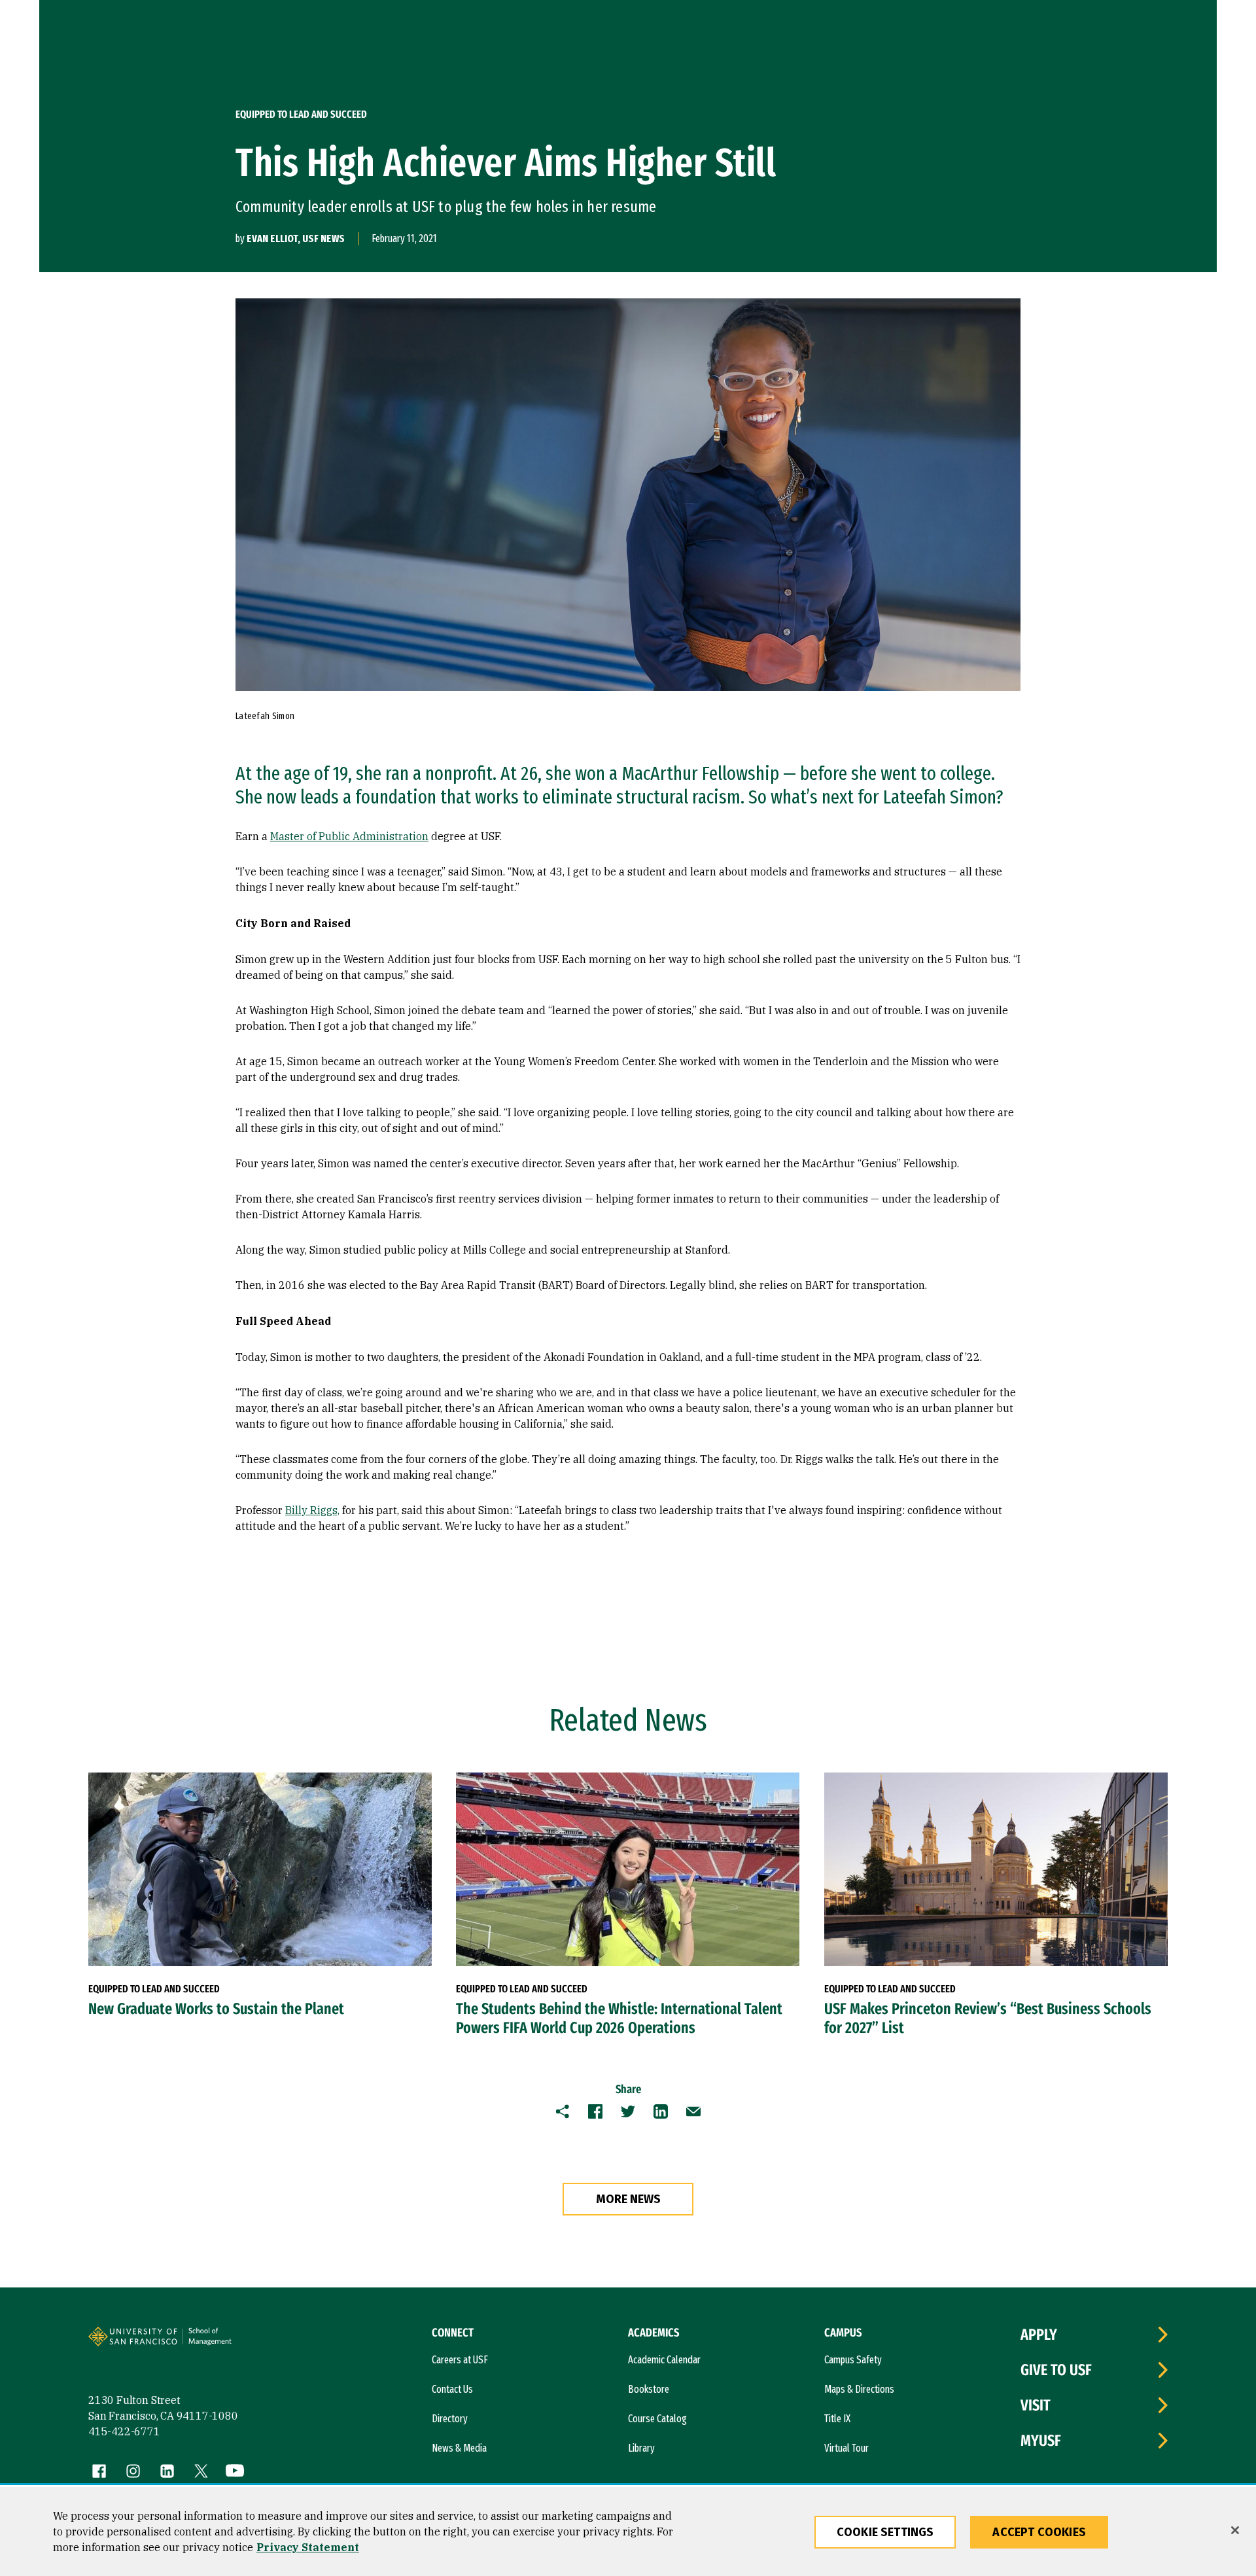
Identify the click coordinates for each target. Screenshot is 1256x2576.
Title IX (837, 2419)
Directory (450, 2419)
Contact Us (452, 2389)
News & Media (459, 2448)
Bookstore (649, 2389)
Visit (1036, 2405)
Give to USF (1056, 2370)
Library (641, 2448)
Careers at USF (460, 2360)
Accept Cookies (1039, 2532)
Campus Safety (853, 2360)
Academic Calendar (664, 2360)
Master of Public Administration (349, 836)
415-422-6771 (124, 2431)
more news (628, 2199)
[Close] (1235, 2530)
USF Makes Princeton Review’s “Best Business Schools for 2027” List (988, 2018)
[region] (628, 2532)
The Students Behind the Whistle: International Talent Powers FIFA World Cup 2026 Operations (619, 2018)
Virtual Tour (846, 2448)
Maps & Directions (859, 2389)
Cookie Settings (885, 2532)
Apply (1039, 2335)
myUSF (1041, 2441)
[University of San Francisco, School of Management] (230, 2342)
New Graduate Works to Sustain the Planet (216, 2009)
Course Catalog (657, 2419)
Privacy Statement (308, 2547)
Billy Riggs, (312, 1510)
